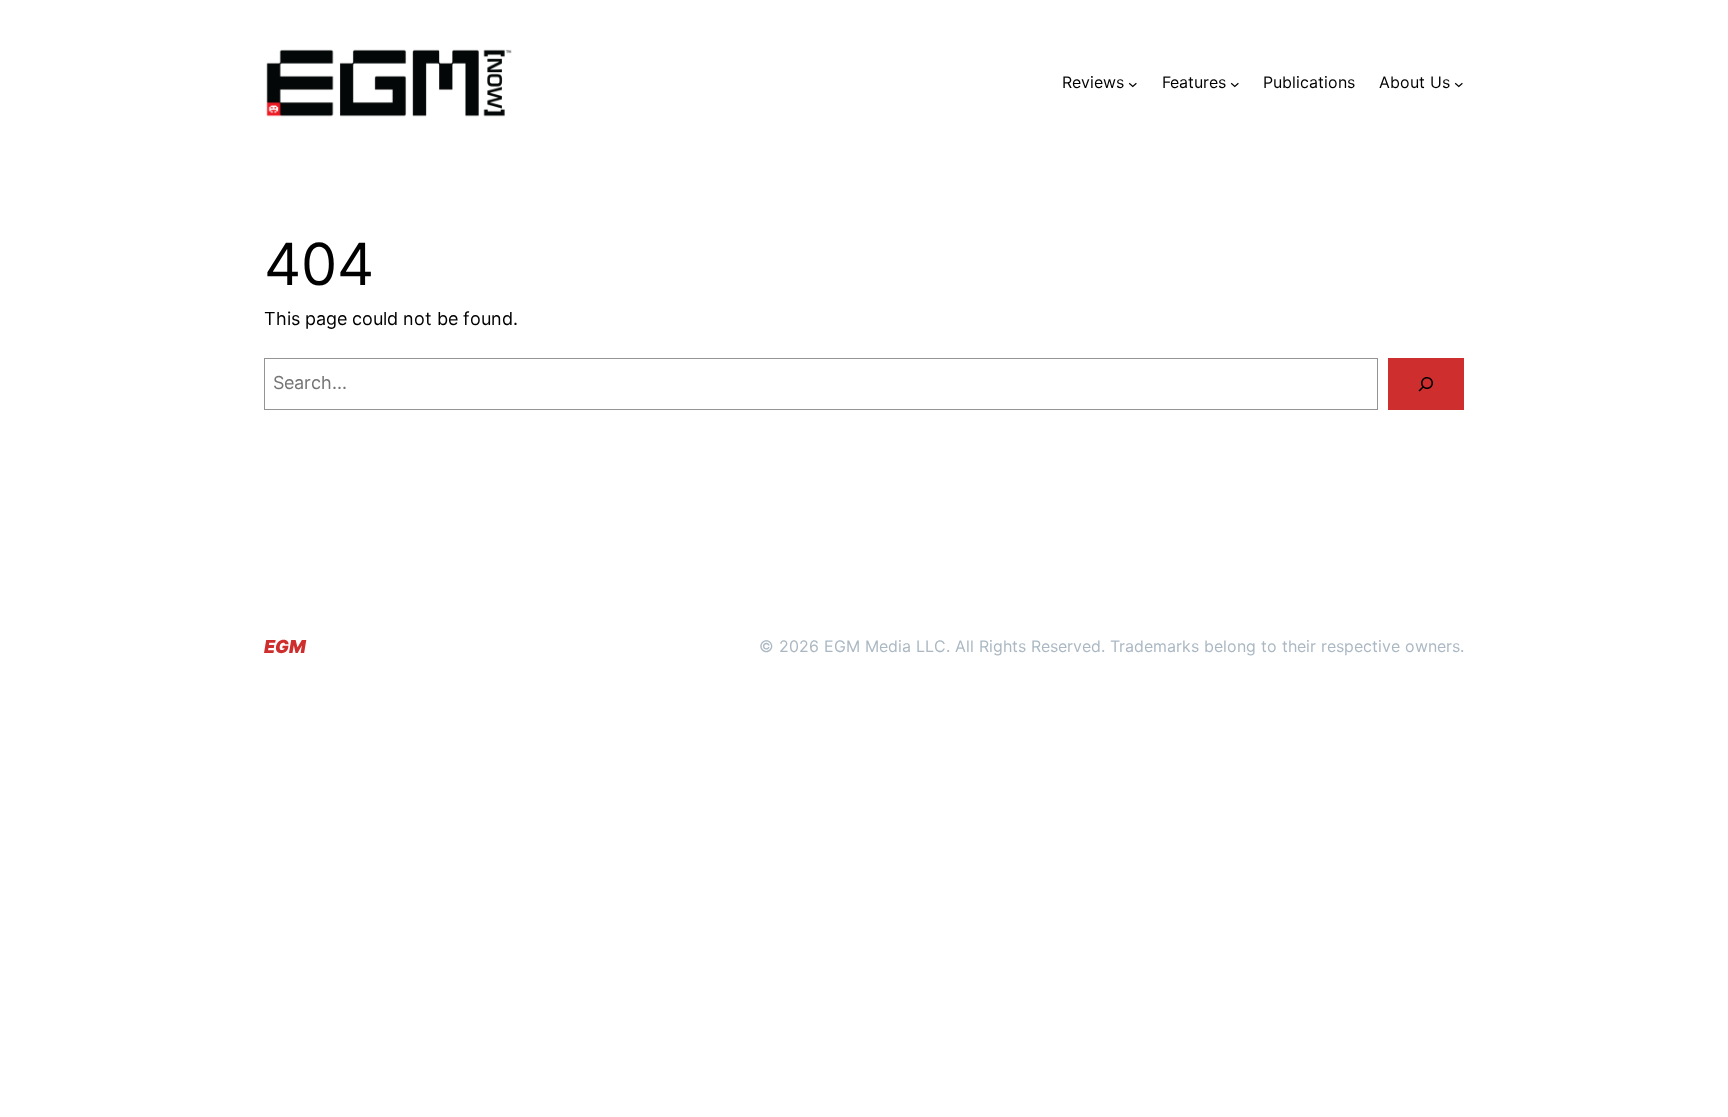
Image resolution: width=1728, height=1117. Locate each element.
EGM (285, 646)
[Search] (1426, 384)
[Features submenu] (1235, 83)
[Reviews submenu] (1133, 83)
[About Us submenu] (1459, 83)
